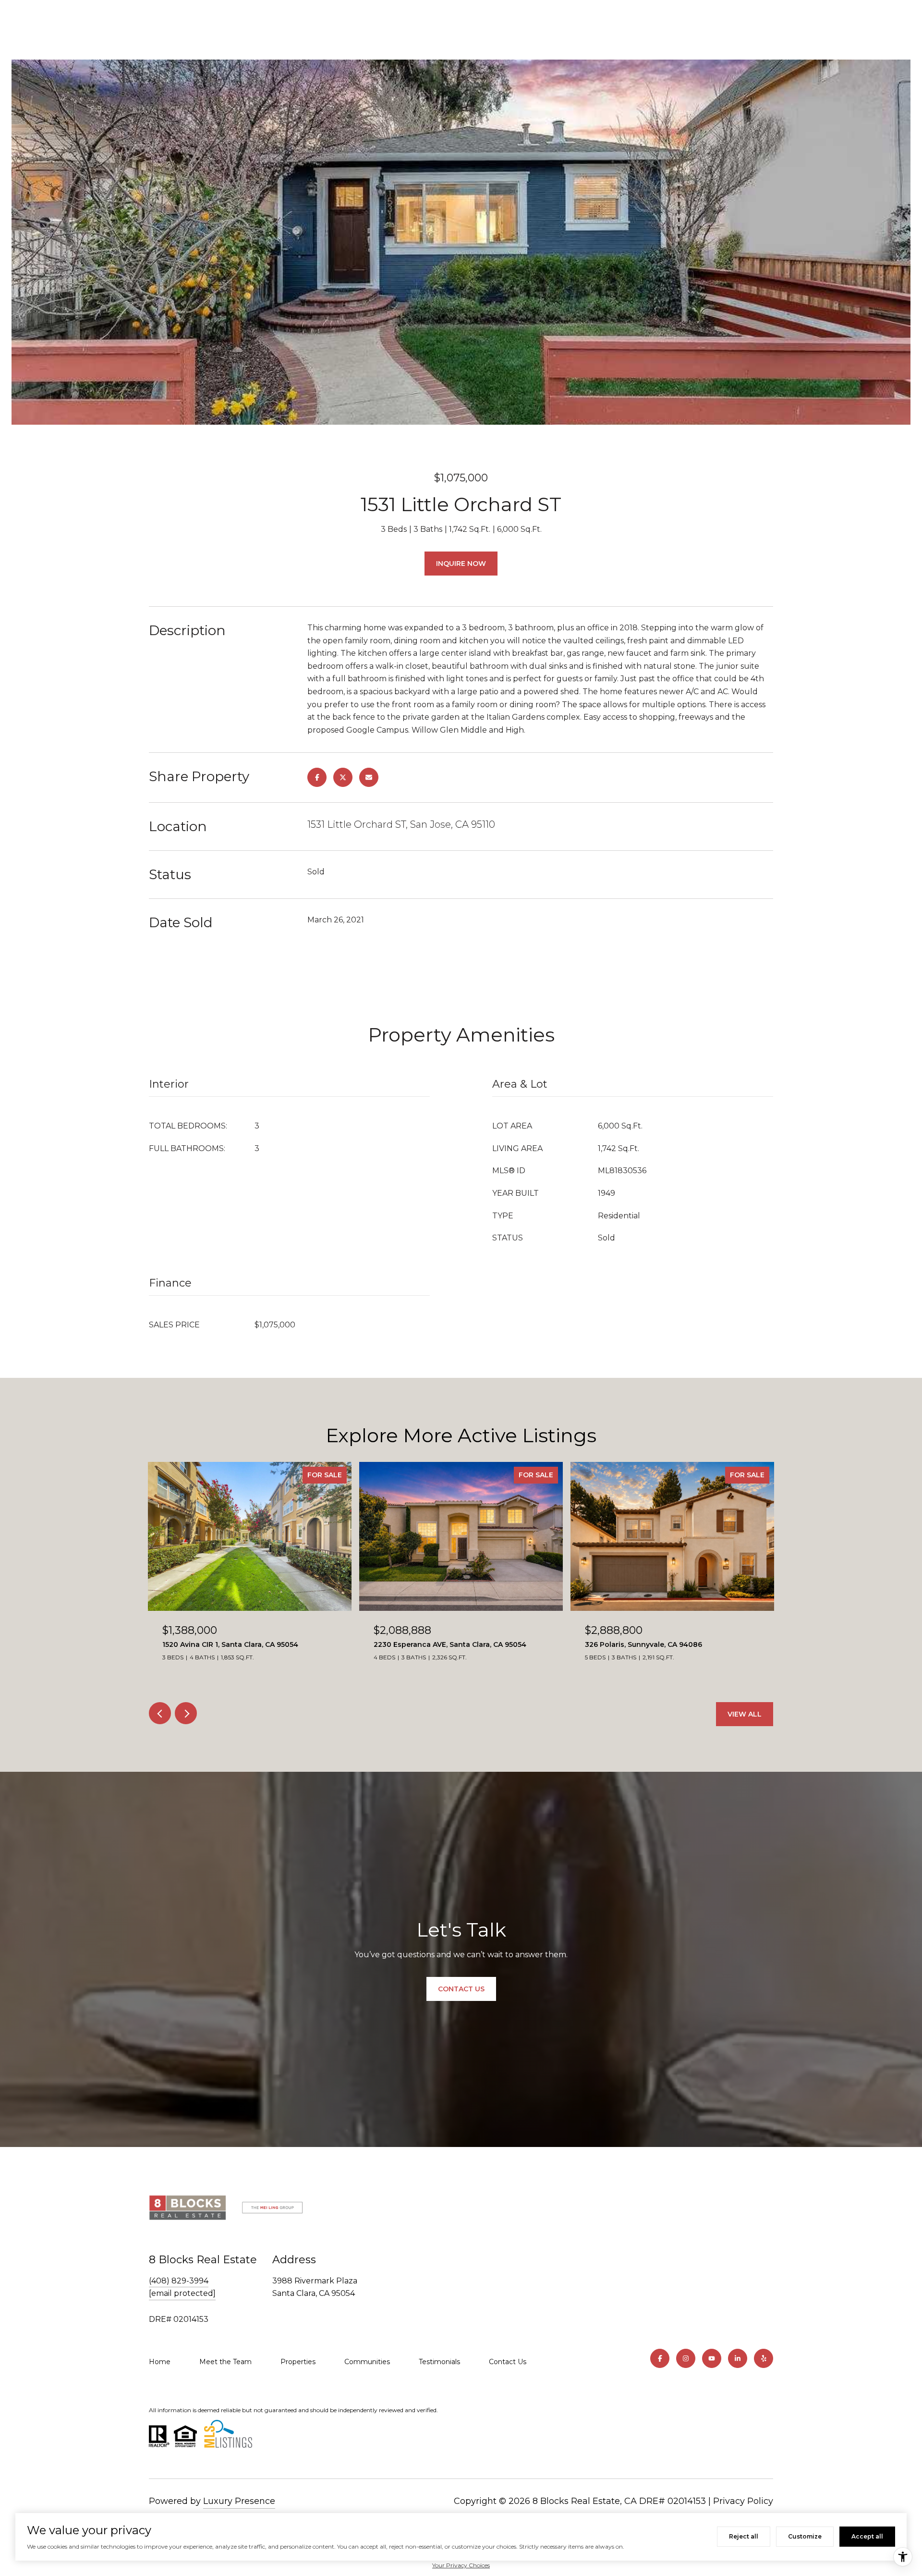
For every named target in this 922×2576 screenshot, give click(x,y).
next (186, 1713)
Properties (298, 2362)
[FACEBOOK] (660, 2358)
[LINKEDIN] (738, 2358)
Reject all (744, 2536)
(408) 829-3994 (179, 2281)
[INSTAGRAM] (686, 2358)
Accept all (867, 2536)
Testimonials (439, 2362)
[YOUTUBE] (712, 2358)
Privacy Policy (743, 2501)
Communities (367, 2362)
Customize (805, 2536)
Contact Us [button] (461, 1989)
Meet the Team (225, 2362)
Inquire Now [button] (461, 564)
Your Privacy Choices (461, 2565)
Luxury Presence (239, 2501)
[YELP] (764, 2358)
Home (160, 2362)
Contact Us (508, 2362)
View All (745, 1714)
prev (160, 1713)
